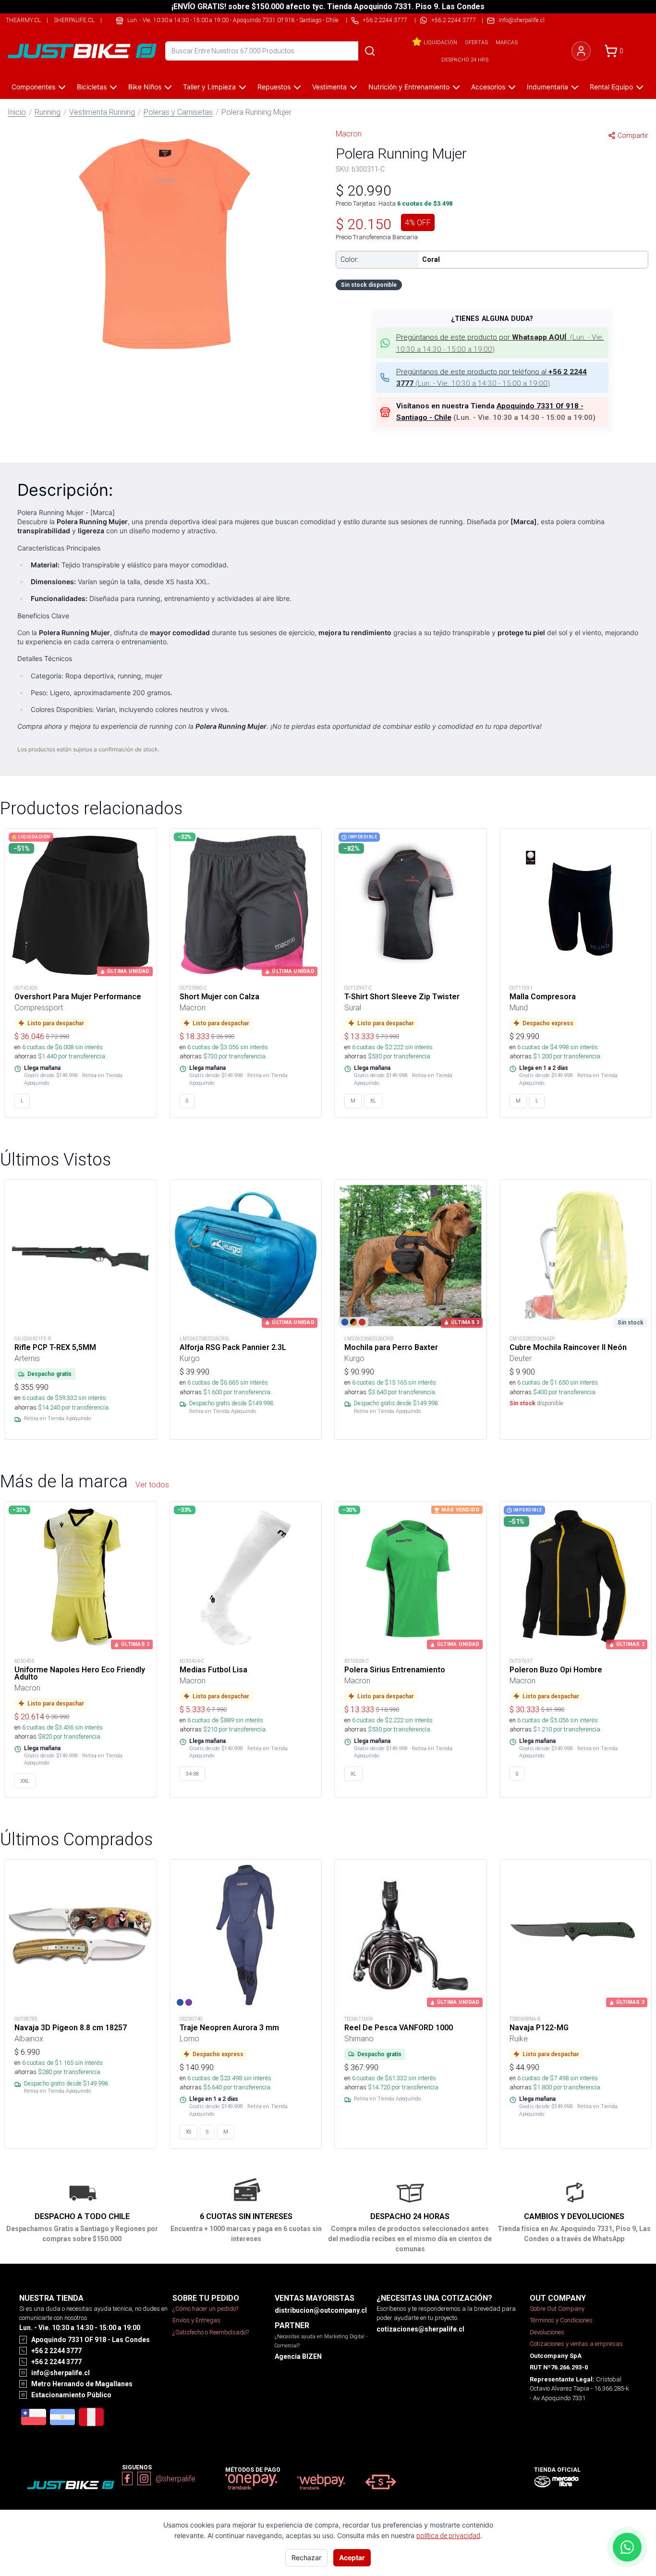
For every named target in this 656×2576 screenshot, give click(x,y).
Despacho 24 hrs (465, 60)
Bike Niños (145, 87)
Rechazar (306, 2558)
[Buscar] (370, 51)
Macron (349, 134)
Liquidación (440, 42)
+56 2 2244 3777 (454, 20)
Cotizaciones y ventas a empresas (576, 2344)
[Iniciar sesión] (581, 51)
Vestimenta (329, 87)
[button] (164, 242)
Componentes (33, 87)
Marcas (507, 42)
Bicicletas (92, 87)
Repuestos (274, 87)
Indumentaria (547, 87)
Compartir (633, 135)
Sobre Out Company (557, 2309)
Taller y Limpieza (209, 87)
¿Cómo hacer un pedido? (205, 2309)
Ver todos (152, 1484)
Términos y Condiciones (561, 2320)
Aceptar (352, 2558)
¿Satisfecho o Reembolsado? (211, 2332)
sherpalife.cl (74, 20)
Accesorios (488, 87)
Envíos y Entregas (196, 2320)
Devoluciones (547, 2332)
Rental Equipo (611, 87)
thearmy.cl (23, 20)
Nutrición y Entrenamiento (409, 87)
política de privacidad (448, 2536)
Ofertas (476, 42)
